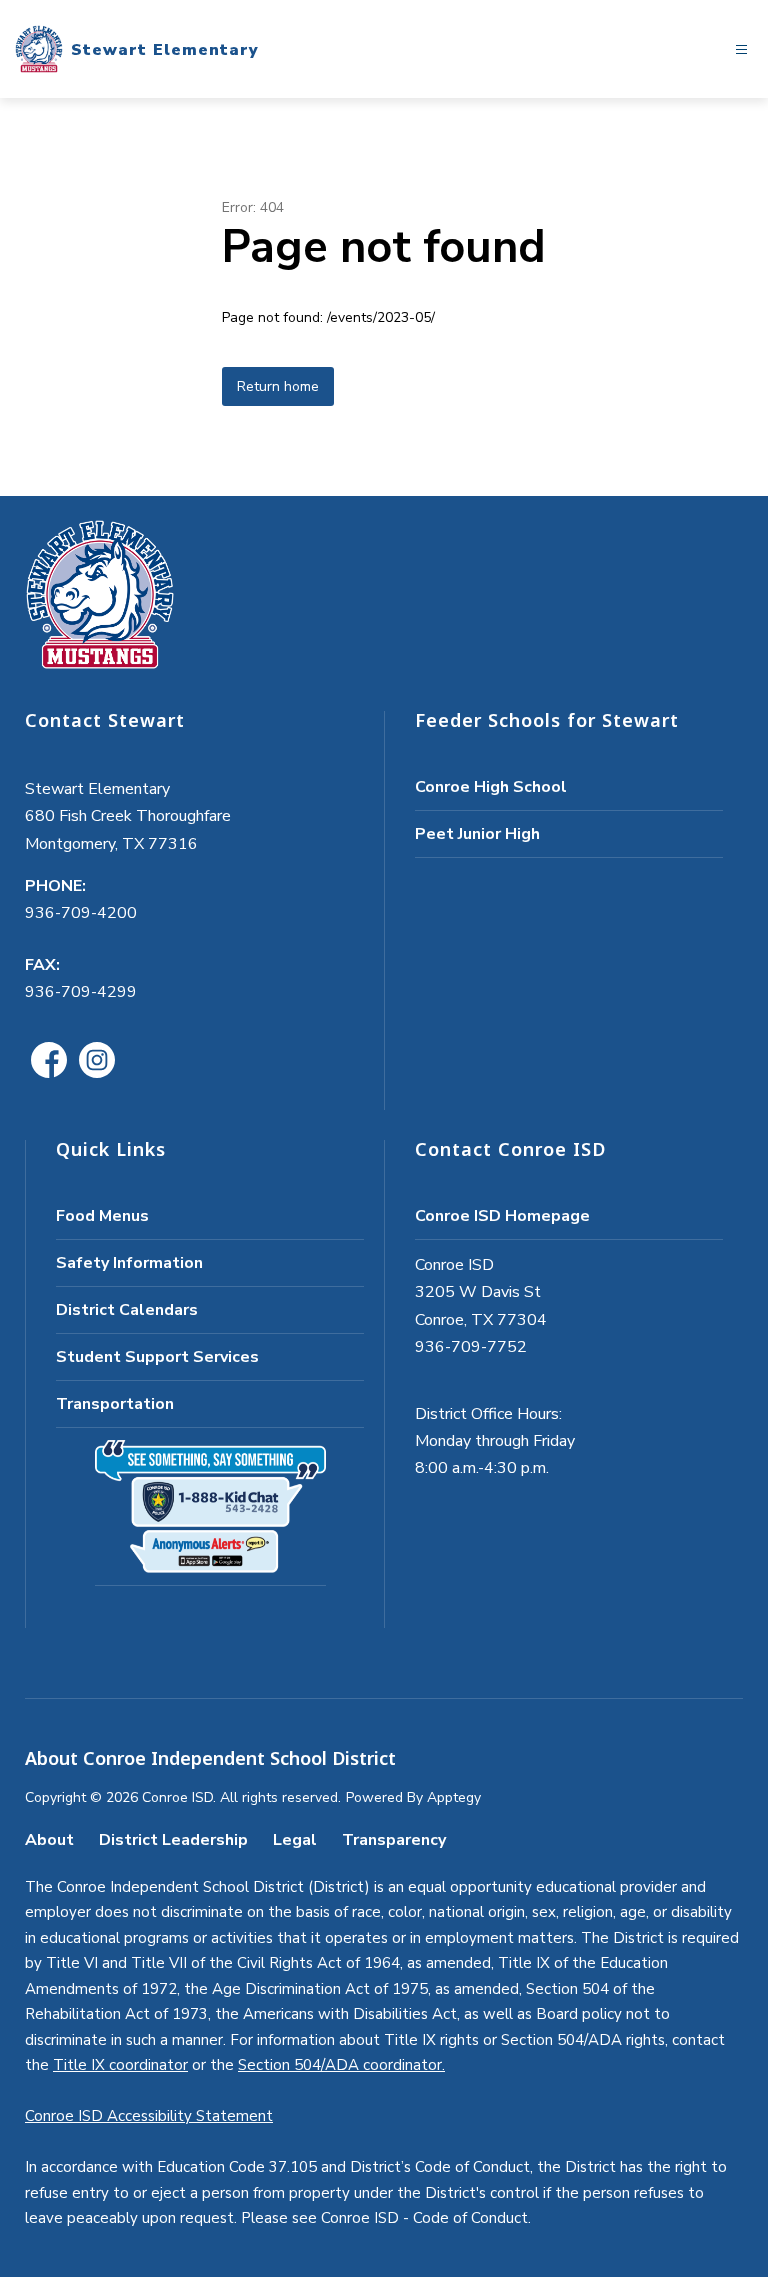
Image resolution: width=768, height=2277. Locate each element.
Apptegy (454, 1797)
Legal (295, 1840)
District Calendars (127, 1310)
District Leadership (173, 1840)
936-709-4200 (81, 913)
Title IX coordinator (120, 2065)
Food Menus (102, 1216)
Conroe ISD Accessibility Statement (149, 2116)
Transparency (394, 1840)
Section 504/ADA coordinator (340, 2065)
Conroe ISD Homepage (502, 1216)
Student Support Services (157, 1357)
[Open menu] (741, 49)
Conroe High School (491, 787)
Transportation (115, 1404)
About (49, 1840)
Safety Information (129, 1263)
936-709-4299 (81, 992)
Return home (278, 386)
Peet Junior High (477, 834)
